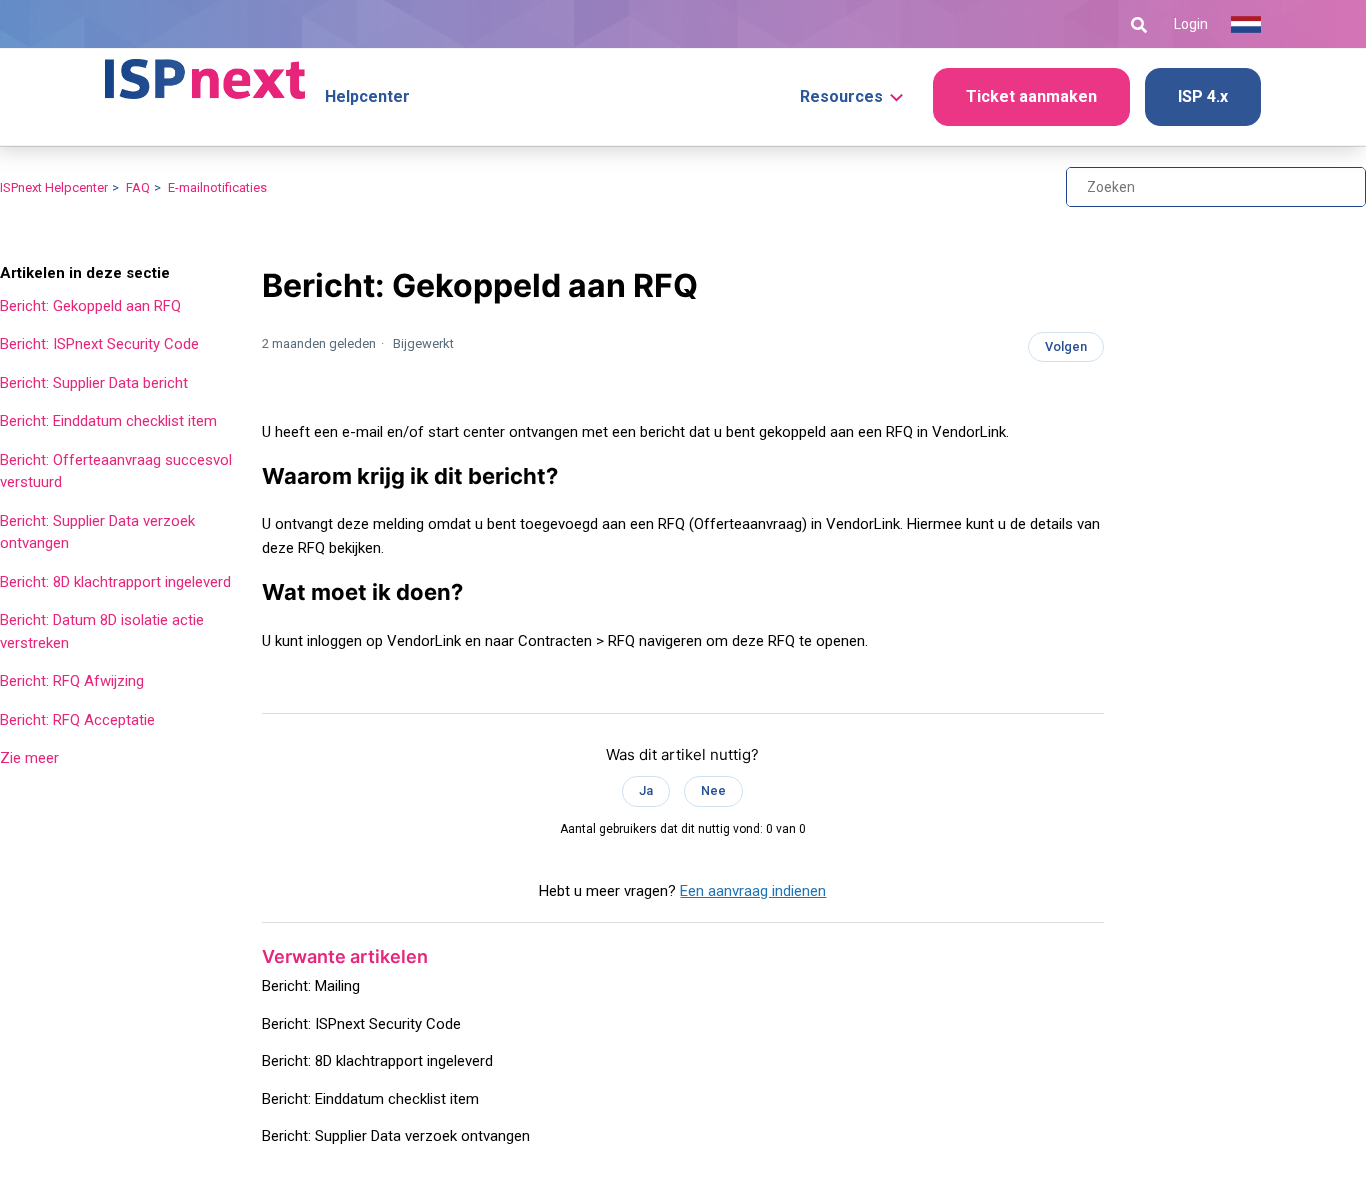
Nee (713, 790)
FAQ (138, 187)
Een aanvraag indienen (753, 891)
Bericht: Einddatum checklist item (108, 421)
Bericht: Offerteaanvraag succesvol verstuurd (116, 471)
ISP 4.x (1203, 96)
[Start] (205, 70)
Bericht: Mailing (311, 986)
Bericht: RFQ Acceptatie (77, 720)
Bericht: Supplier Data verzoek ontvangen (97, 532)
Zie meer (29, 758)
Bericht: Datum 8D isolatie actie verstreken (102, 631)
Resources (841, 96)
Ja (646, 790)
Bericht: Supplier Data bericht (94, 383)
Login (1191, 24)
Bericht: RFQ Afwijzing (72, 681)
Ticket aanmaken (1031, 96)
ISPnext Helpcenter (54, 187)
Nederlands (1246, 25)
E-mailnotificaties (217, 187)
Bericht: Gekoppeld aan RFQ (90, 306)
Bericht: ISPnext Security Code (99, 344)
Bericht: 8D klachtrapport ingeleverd (115, 582)
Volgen (1066, 346)
